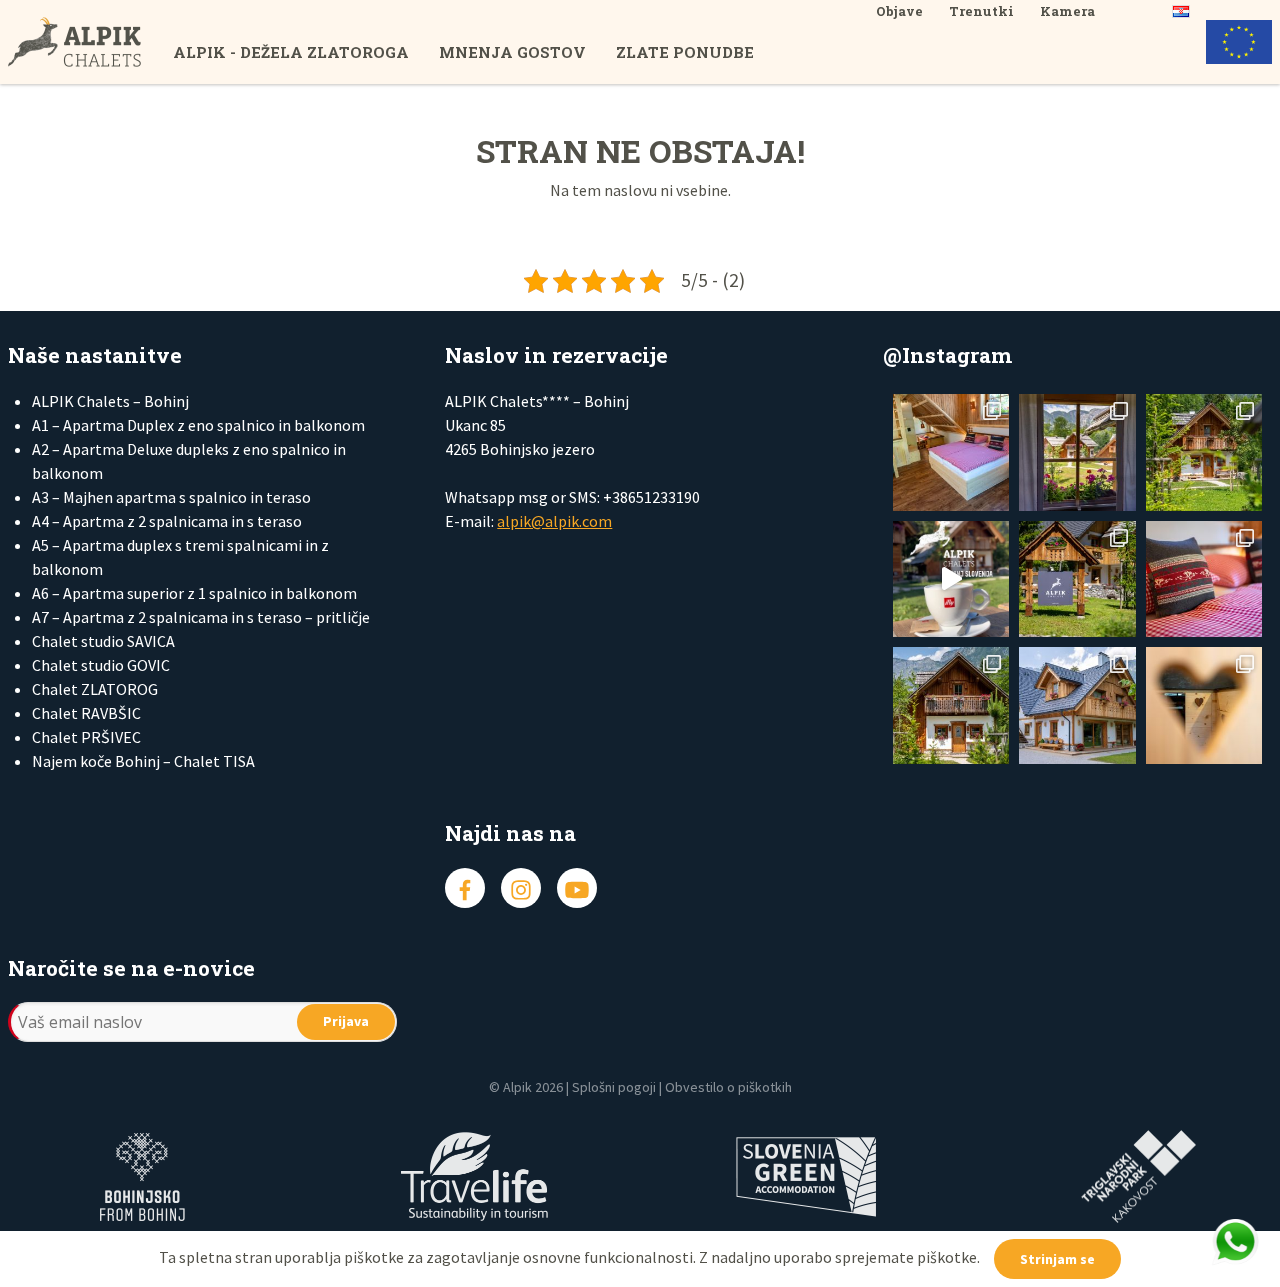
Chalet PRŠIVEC (86, 737)
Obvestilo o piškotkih (728, 1087)
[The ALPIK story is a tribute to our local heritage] (1204, 579)
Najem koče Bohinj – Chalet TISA (143, 761)
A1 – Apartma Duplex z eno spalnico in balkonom (198, 425)
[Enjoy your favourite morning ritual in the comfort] (951, 579)
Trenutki (981, 11)
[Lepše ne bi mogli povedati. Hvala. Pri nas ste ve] (1204, 452)
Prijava (346, 1021)
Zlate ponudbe (685, 52)
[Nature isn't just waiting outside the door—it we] (951, 452)
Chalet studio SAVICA (103, 641)
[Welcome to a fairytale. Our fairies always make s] (1077, 452)
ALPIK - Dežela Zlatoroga (291, 52)
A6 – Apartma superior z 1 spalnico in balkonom (194, 593)
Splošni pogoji (614, 1087)
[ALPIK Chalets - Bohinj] (90, 42)
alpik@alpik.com (554, 521)
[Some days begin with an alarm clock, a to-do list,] (951, 705)
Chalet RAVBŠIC (86, 713)
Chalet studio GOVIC (101, 665)
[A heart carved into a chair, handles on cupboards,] (1204, 705)
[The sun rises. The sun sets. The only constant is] (1077, 579)
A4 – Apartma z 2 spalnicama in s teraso (167, 521)
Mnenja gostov (512, 52)
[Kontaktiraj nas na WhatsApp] (1235, 1242)
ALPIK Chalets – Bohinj (110, 401)
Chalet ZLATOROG (95, 689)
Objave (899, 11)
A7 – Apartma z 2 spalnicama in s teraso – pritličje (201, 617)
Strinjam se (1057, 1259)
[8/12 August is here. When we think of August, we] (1077, 705)
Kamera (1067, 11)
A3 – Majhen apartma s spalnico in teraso (171, 497)
